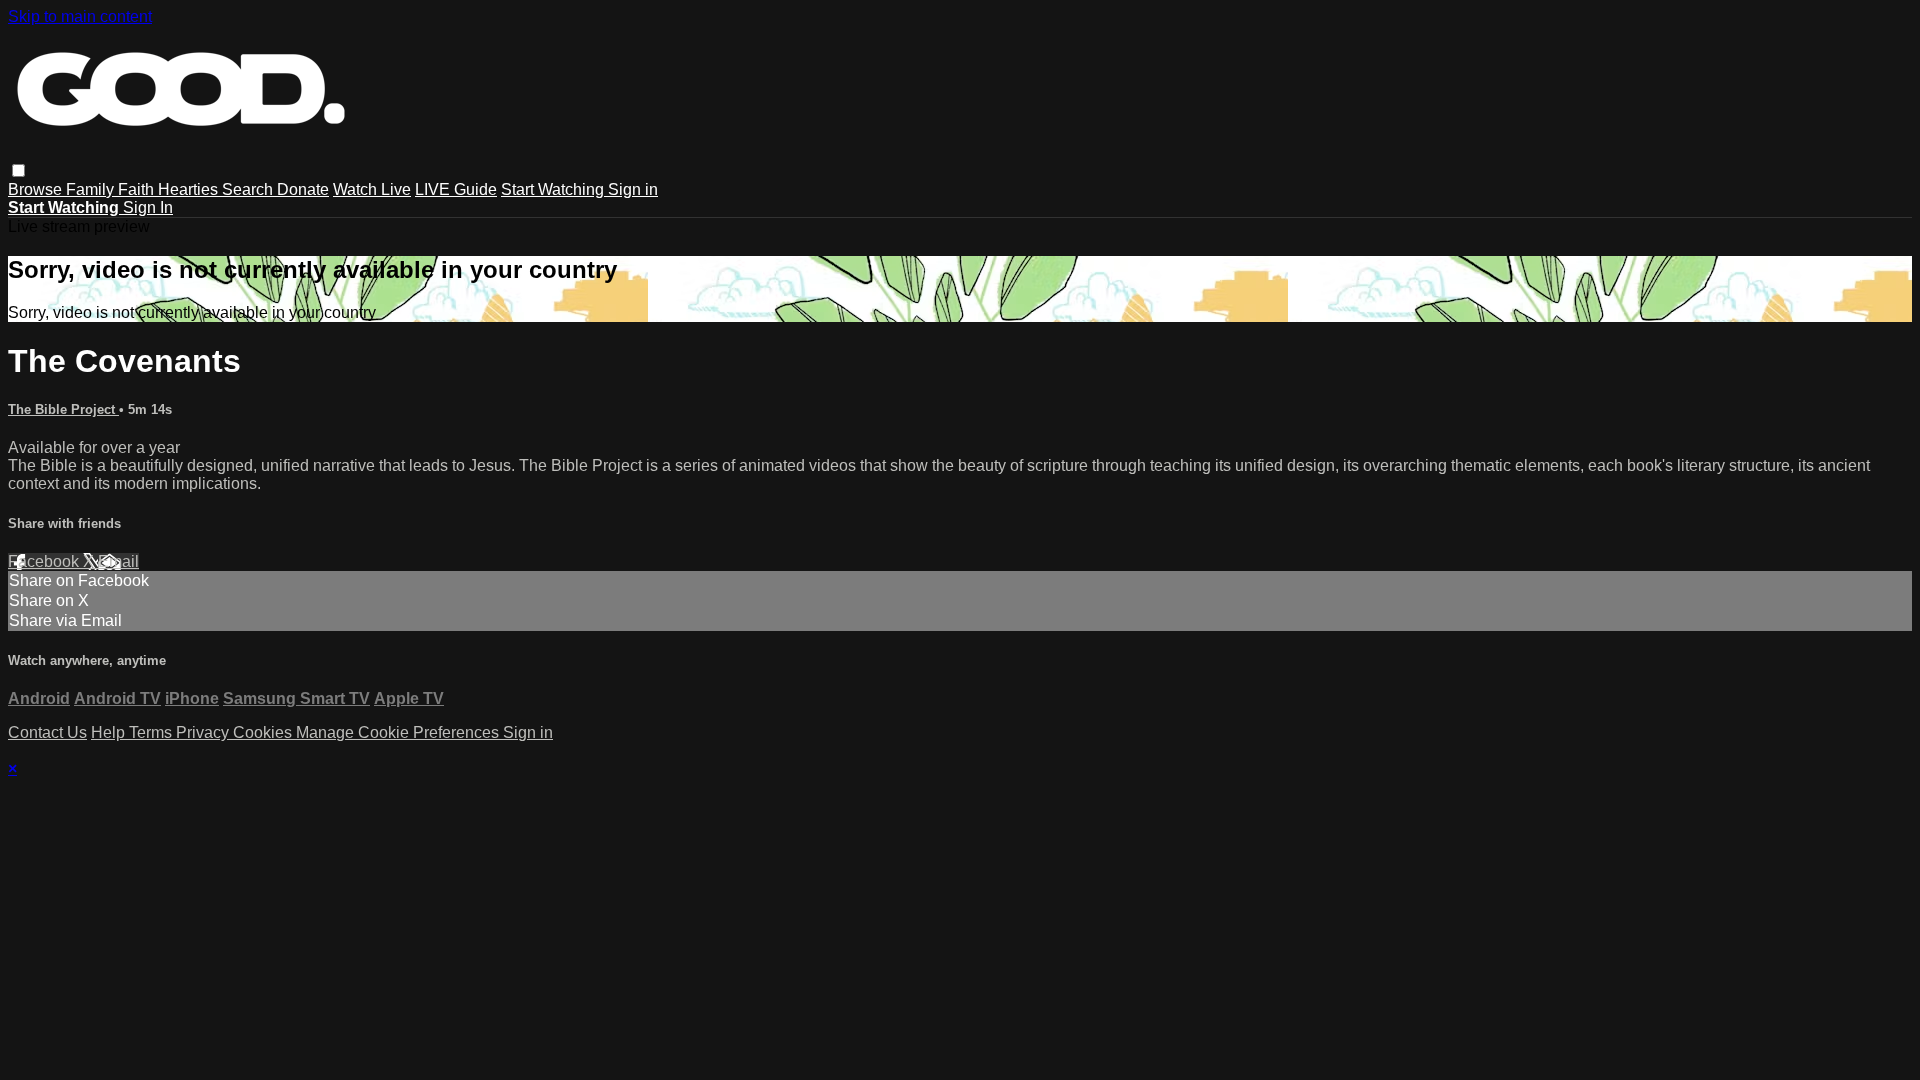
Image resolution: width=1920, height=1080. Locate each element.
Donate (303, 189)
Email (118, 561)
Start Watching (554, 189)
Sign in (633, 189)
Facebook (45, 561)
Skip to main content (80, 16)
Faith (138, 189)
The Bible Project (63, 409)
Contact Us (47, 732)
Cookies (264, 732)
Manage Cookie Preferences (399, 732)
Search (249, 189)
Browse (37, 189)
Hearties (190, 189)
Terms (152, 732)
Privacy (204, 732)
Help (110, 732)
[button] (18, 170)
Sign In (148, 207)
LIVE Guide (456, 189)
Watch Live (372, 189)
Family (92, 189)
